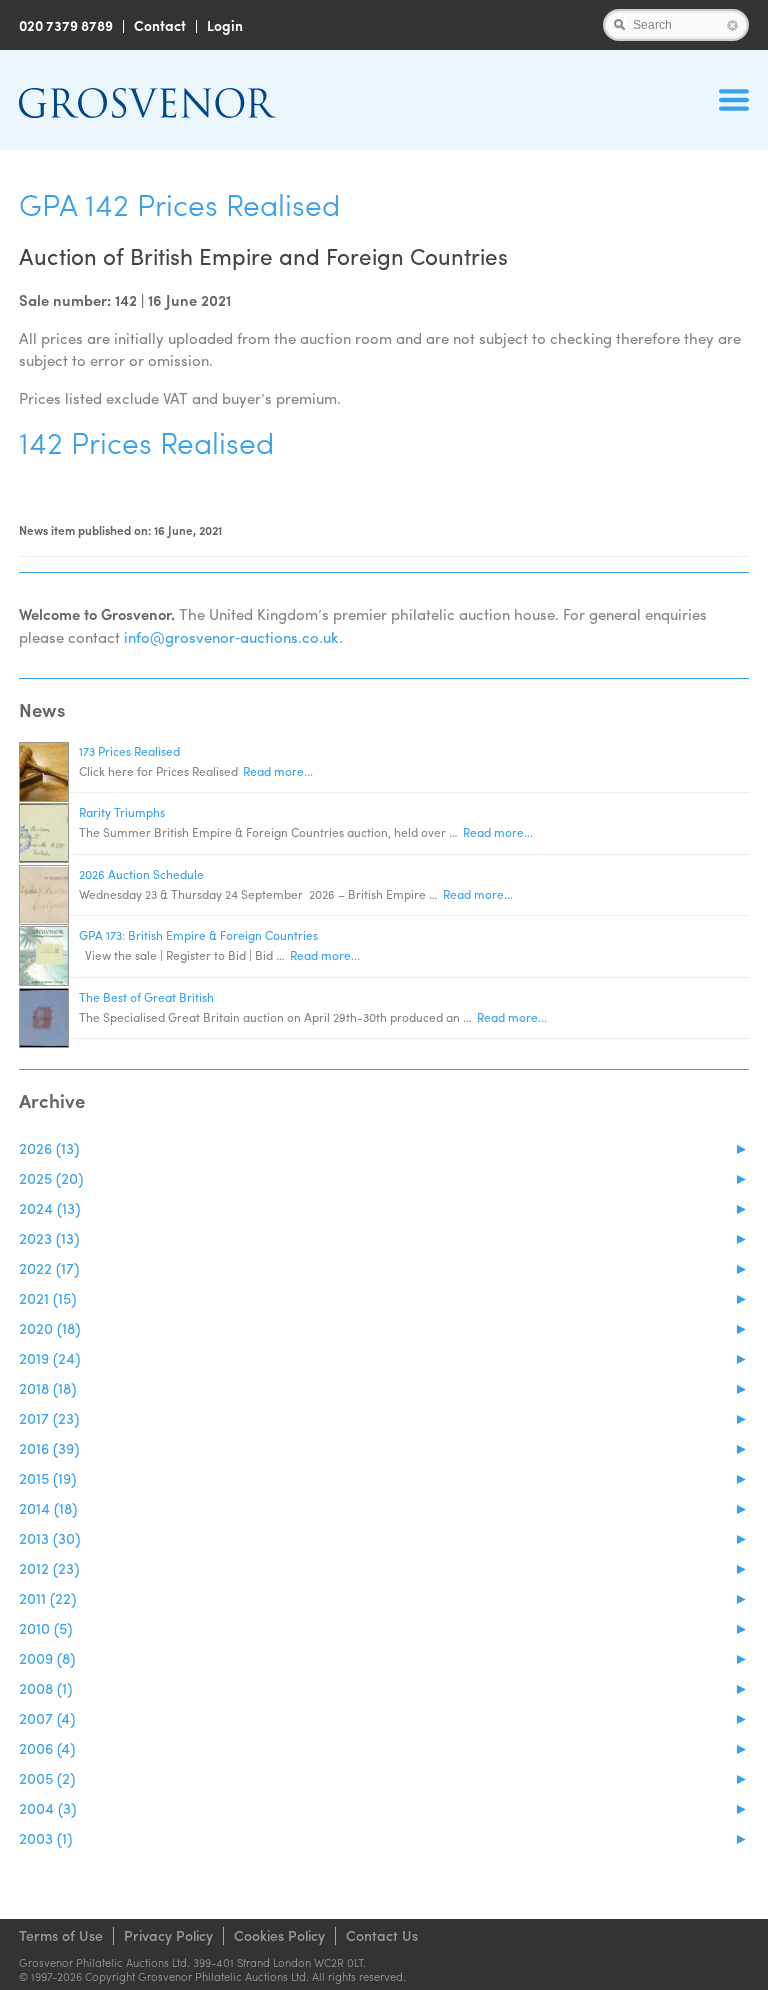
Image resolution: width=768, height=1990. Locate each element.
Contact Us (382, 1935)
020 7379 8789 (66, 25)
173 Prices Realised (129, 751)
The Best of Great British (146, 997)
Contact (160, 25)
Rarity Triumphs (122, 812)
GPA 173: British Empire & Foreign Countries (198, 935)
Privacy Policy (168, 1935)
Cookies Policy (279, 1935)
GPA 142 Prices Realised (179, 203)
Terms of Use (61, 1935)
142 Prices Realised (146, 441)
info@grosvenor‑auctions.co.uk (231, 637)
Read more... (278, 771)
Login (225, 25)
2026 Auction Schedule (141, 874)
